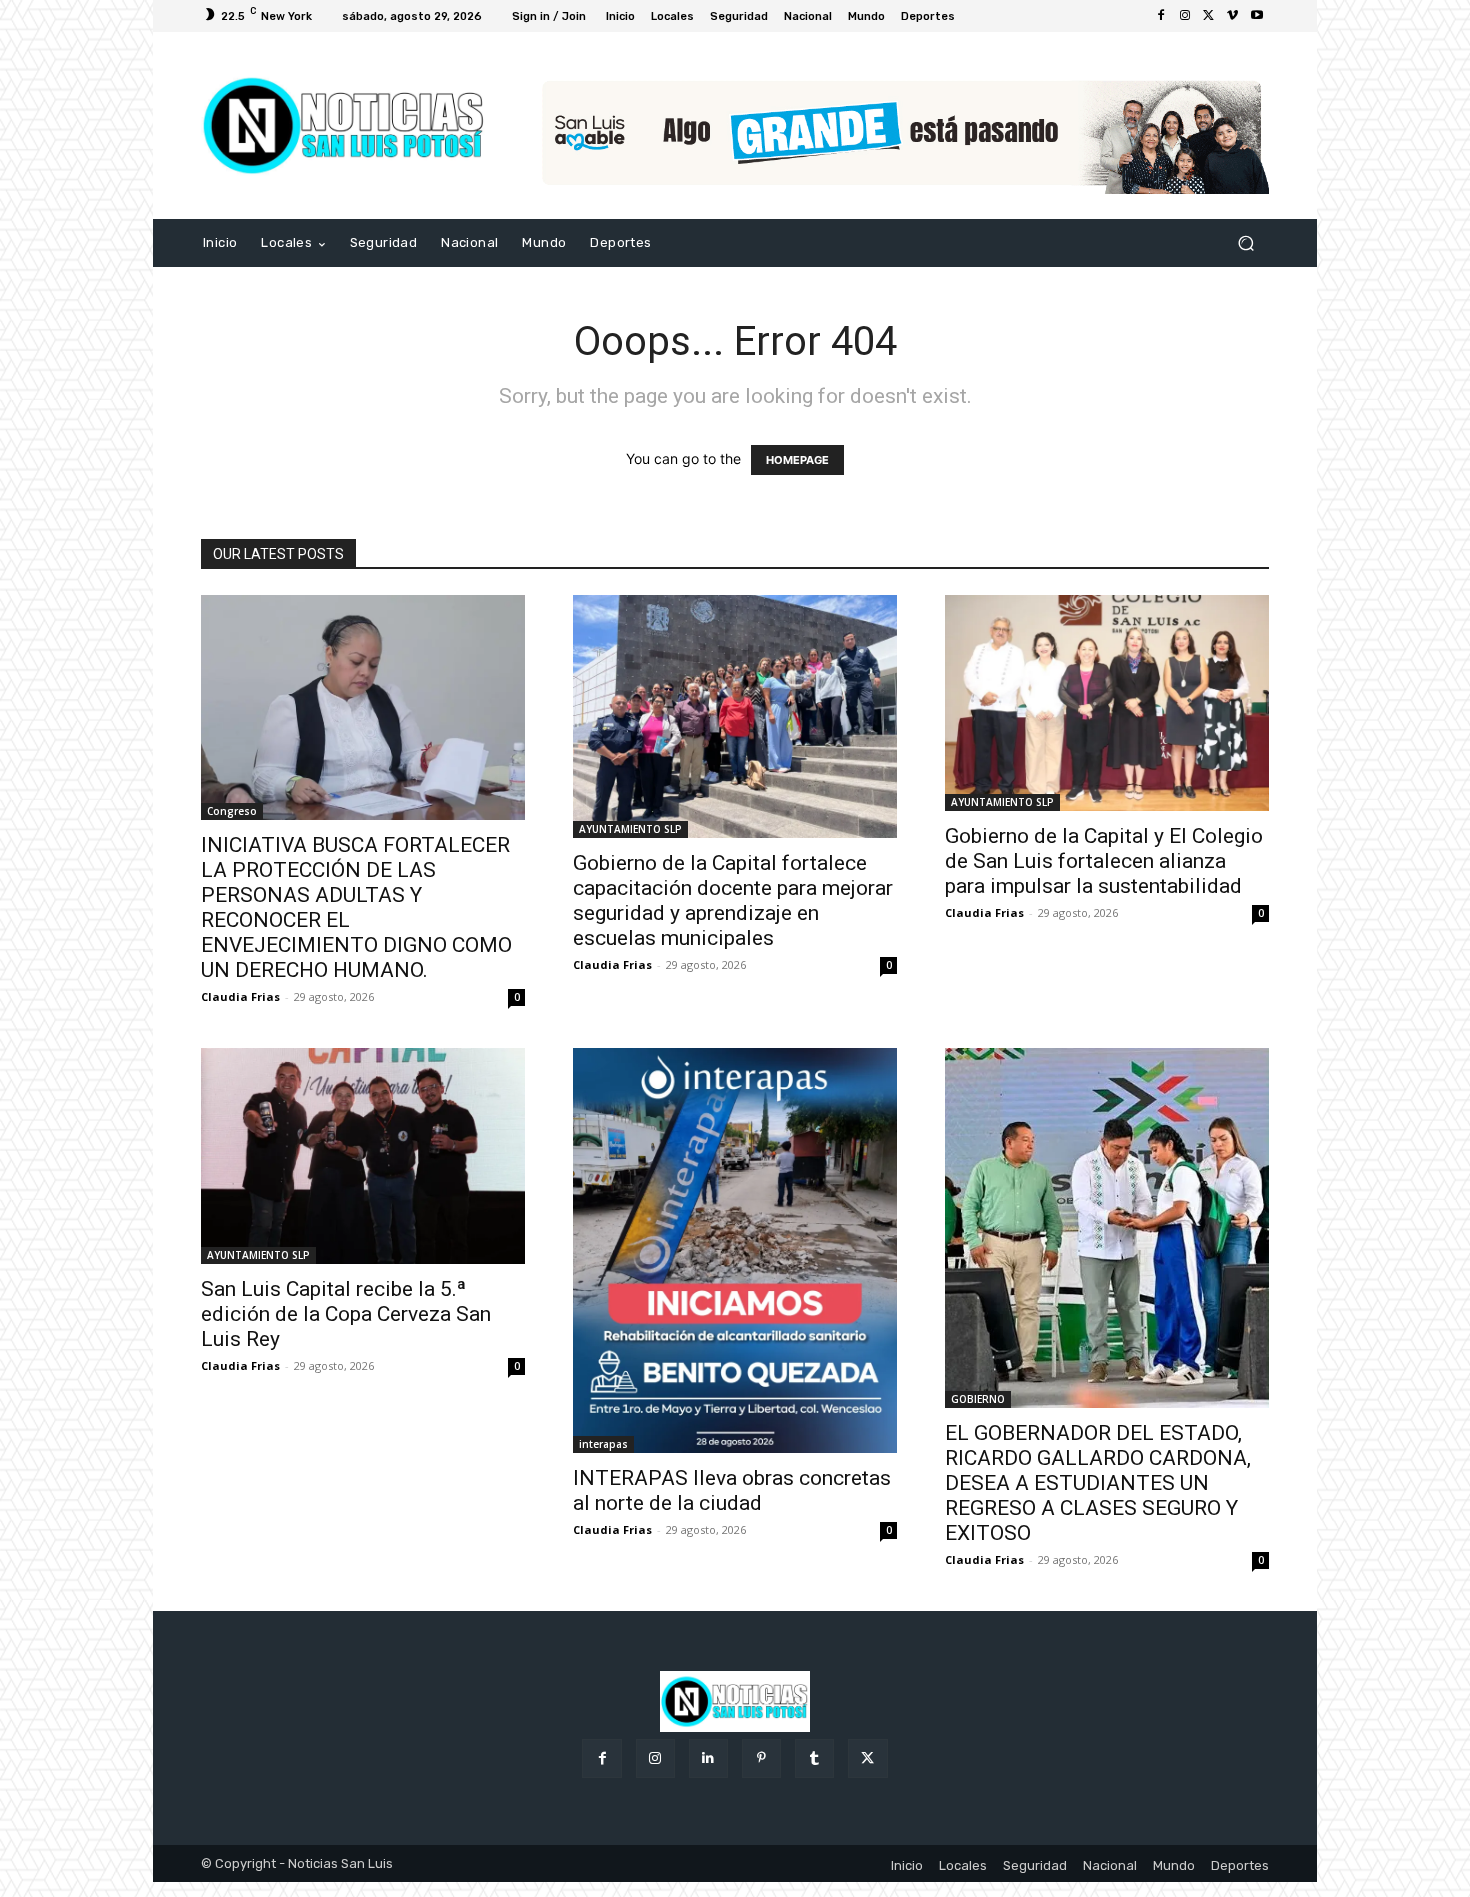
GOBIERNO (978, 1399)
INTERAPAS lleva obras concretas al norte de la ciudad (732, 1490)
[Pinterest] (761, 1758)
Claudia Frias (240, 996)
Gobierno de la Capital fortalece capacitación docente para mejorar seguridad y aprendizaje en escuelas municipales (733, 900)
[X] (1209, 16)
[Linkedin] (708, 1758)
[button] (1245, 243)
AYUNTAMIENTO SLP (630, 829)
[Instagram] (1185, 16)
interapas (603, 1444)
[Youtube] (1257, 16)
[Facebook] (1161, 16)
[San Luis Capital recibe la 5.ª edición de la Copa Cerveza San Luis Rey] (363, 1156)
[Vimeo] (1233, 16)
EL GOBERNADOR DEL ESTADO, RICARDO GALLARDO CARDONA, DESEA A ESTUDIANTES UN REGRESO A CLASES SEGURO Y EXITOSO (1098, 1483)
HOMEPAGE (797, 460)
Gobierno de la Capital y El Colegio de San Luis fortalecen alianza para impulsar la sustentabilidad (1104, 861)
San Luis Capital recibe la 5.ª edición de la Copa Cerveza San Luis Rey (346, 1314)
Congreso (232, 811)
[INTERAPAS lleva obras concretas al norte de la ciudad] (735, 1250)
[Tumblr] (814, 1758)
